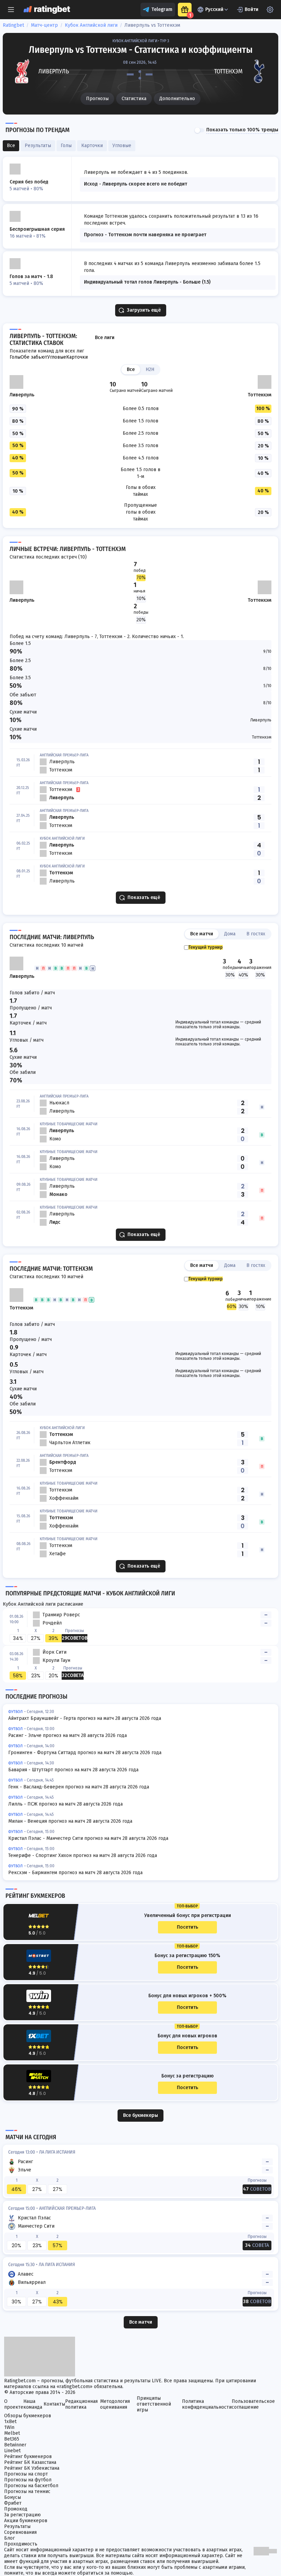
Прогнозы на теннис (27, 2491)
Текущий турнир (206, 947)
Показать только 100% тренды (242, 130)
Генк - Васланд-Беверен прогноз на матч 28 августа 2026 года (79, 1787)
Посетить (187, 1927)
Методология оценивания (115, 2404)
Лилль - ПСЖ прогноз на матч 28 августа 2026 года (65, 1804)
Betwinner (15, 2445)
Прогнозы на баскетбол (31, 2486)
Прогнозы (97, 99)
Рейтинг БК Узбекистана (32, 2468)
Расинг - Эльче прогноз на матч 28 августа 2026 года (68, 1735)
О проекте (14, 2404)
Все (131, 369)
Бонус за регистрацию (188, 2076)
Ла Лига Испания (57, 2152)
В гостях (256, 934)
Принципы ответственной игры (154, 2404)
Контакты (54, 2404)
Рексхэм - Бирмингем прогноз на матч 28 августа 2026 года (75, 1873)
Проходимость (21, 2544)
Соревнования (20, 2532)
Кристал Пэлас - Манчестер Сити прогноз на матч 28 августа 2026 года (88, 1838)
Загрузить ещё (144, 310)
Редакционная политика (81, 2404)
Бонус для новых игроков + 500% (187, 1996)
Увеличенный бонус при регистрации (188, 1916)
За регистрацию (22, 2515)
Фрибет (13, 2503)
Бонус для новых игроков (187, 2036)
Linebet (12, 2451)
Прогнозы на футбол (28, 2480)
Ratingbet (13, 25)
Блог (9, 2538)
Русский (214, 9)
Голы (15, 357)
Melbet (12, 2433)
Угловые (57, 357)
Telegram (162, 9)
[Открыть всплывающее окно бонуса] (185, 10)
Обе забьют (34, 357)
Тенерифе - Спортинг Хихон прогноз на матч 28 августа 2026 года (83, 1855)
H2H (150, 369)
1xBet (10, 2422)
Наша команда (33, 2404)
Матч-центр (44, 25)
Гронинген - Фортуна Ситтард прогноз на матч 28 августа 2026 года (85, 1753)
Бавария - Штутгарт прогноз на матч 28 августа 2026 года (73, 1770)
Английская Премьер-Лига (67, 2208)
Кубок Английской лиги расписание (43, 1604)
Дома (230, 934)
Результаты (17, 2526)
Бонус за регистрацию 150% (187, 1956)
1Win (9, 2427)
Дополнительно (177, 99)
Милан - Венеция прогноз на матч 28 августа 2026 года (70, 1821)
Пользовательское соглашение (253, 2404)
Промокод (16, 2509)
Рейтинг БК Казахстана (30, 2462)
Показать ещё (144, 897)
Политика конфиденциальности (207, 2404)
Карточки (77, 357)
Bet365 (12, 2439)
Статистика (134, 99)
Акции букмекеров (26, 2521)
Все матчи (202, 934)
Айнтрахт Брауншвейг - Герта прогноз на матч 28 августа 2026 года (85, 1718)
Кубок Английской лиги (91, 25)
